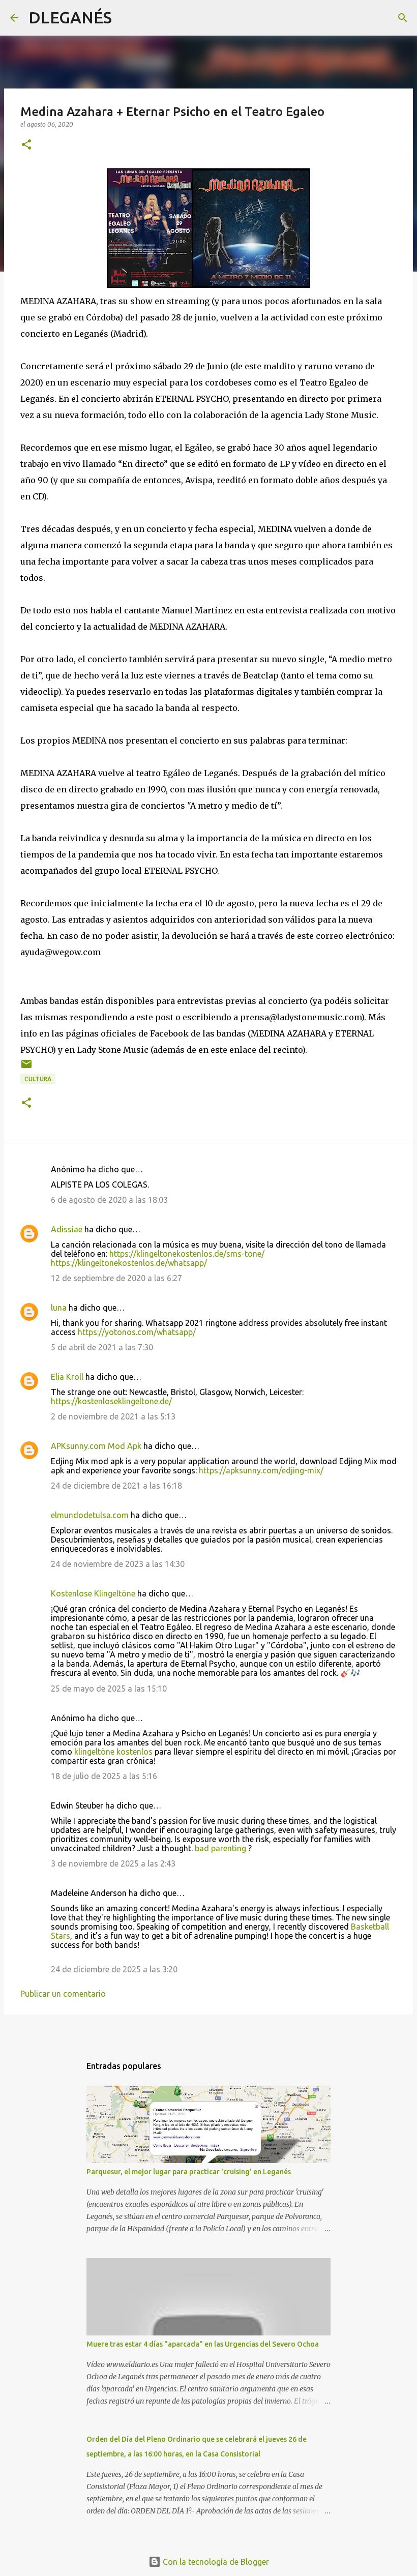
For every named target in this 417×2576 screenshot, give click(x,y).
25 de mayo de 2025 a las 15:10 (109, 1689)
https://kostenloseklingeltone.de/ (111, 1401)
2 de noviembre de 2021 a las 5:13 (113, 1416)
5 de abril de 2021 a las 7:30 (102, 1347)
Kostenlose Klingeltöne (93, 1593)
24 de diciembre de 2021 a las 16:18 (116, 1486)
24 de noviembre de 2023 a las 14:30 (118, 1564)
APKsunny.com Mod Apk (96, 1446)
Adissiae (67, 1229)
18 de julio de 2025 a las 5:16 (104, 1776)
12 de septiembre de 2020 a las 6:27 (116, 1278)
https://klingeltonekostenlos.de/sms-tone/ (187, 1254)
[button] (26, 145)
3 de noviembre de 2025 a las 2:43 (113, 1863)
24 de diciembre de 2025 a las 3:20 (114, 1969)
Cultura (38, 1079)
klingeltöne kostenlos (113, 1752)
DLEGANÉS (70, 17)
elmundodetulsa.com (90, 1515)
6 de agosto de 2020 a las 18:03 (109, 1200)
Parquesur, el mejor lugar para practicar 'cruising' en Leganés (189, 2172)
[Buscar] (126, 18)
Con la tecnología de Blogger (215, 2562)
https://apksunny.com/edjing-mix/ (261, 1470)
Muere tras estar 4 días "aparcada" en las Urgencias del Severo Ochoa (203, 2344)
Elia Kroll (67, 1377)
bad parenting (220, 1848)
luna (59, 1308)
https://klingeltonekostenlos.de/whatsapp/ (129, 1263)
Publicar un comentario (63, 1994)
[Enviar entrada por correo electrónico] (26, 1068)
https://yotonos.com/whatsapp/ (137, 1332)
